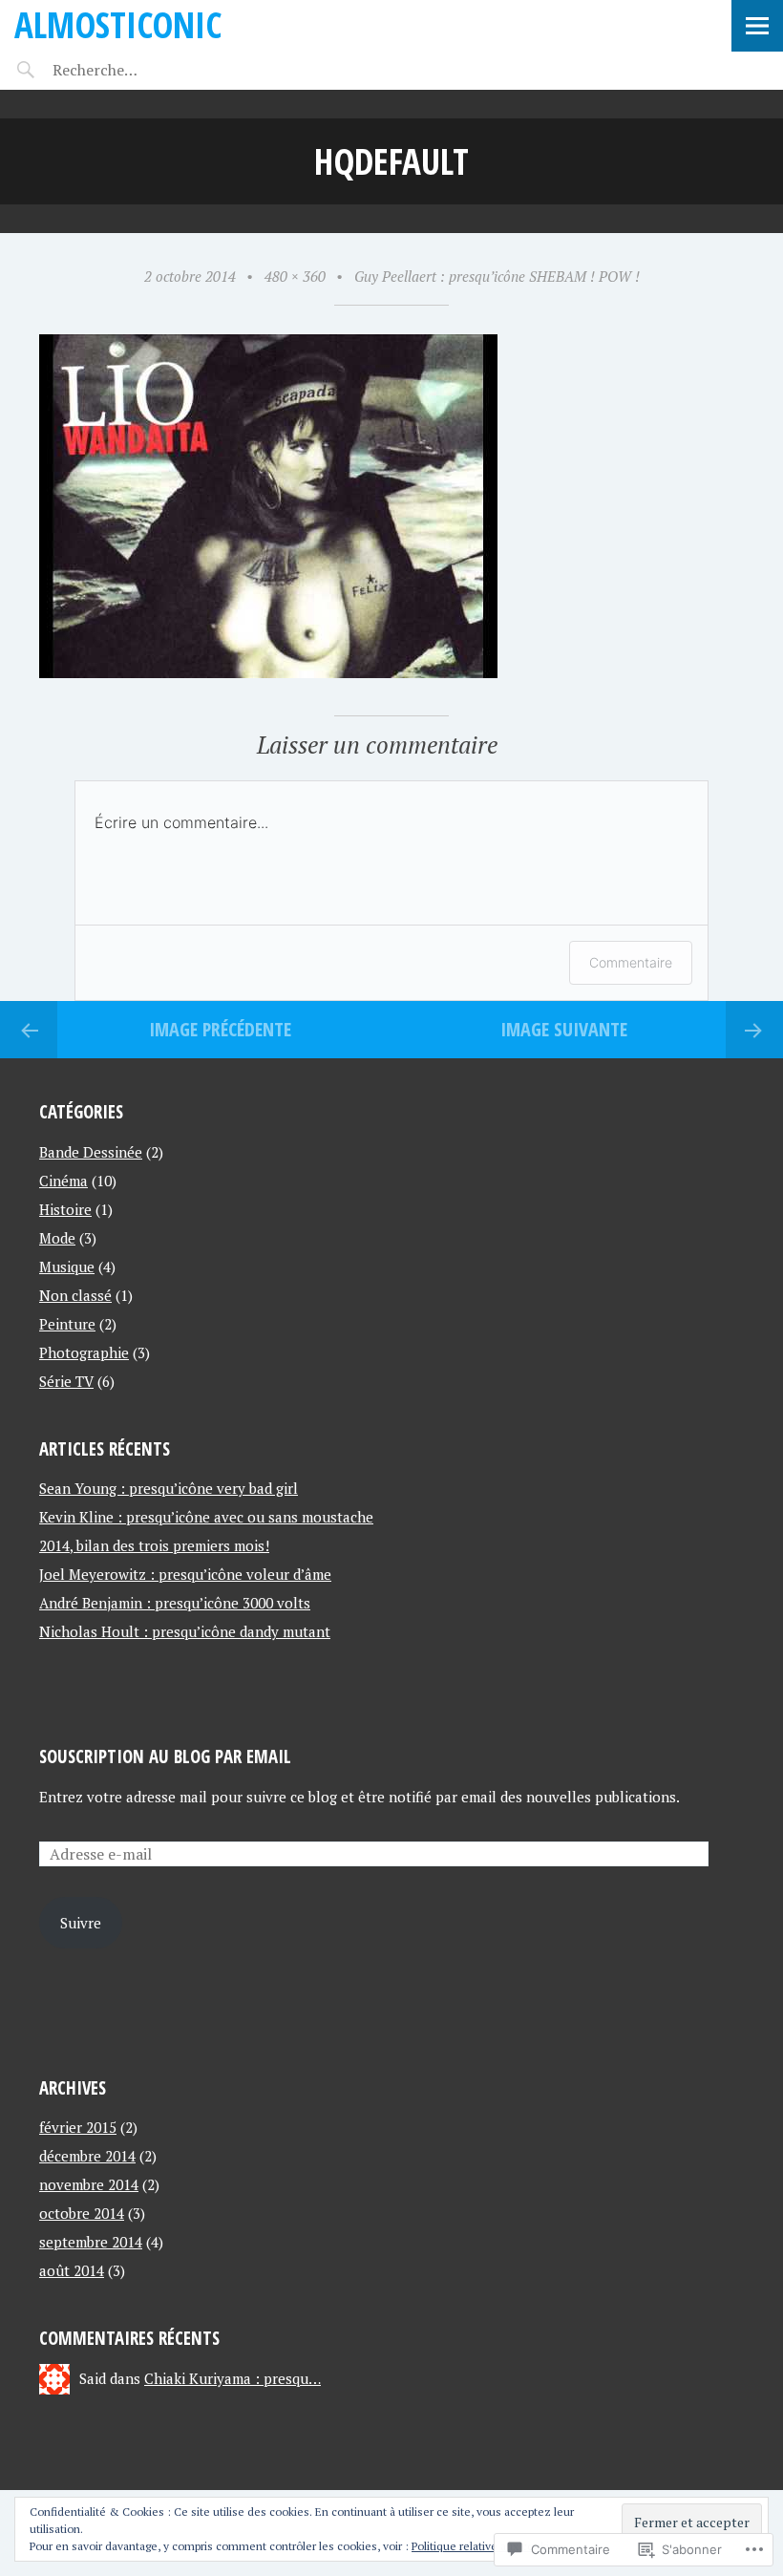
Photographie (84, 1352)
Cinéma (63, 1181)
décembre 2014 (87, 2156)
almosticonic (118, 24)
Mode (57, 1238)
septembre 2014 (91, 2242)
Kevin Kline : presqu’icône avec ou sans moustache (206, 1517)
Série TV (66, 1381)
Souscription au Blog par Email (165, 1756)
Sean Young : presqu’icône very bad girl (169, 1488)
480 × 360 (295, 276)
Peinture (67, 1324)
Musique (67, 1267)
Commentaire (631, 962)
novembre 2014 (89, 2184)
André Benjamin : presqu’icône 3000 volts (175, 1603)
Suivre (81, 1923)
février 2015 (78, 2127)
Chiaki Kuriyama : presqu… (233, 2378)
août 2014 (72, 2270)
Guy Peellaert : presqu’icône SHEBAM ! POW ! (497, 276)
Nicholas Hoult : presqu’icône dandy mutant (185, 1631)
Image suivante (564, 1029)
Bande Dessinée (91, 1152)
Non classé (75, 1295)
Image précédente (220, 1029)
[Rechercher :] (131, 70)
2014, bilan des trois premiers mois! (154, 1545)
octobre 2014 (82, 2213)
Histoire (65, 1209)
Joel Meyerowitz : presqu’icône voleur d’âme (185, 1574)
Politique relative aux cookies (487, 2546)
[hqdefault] (268, 672)
